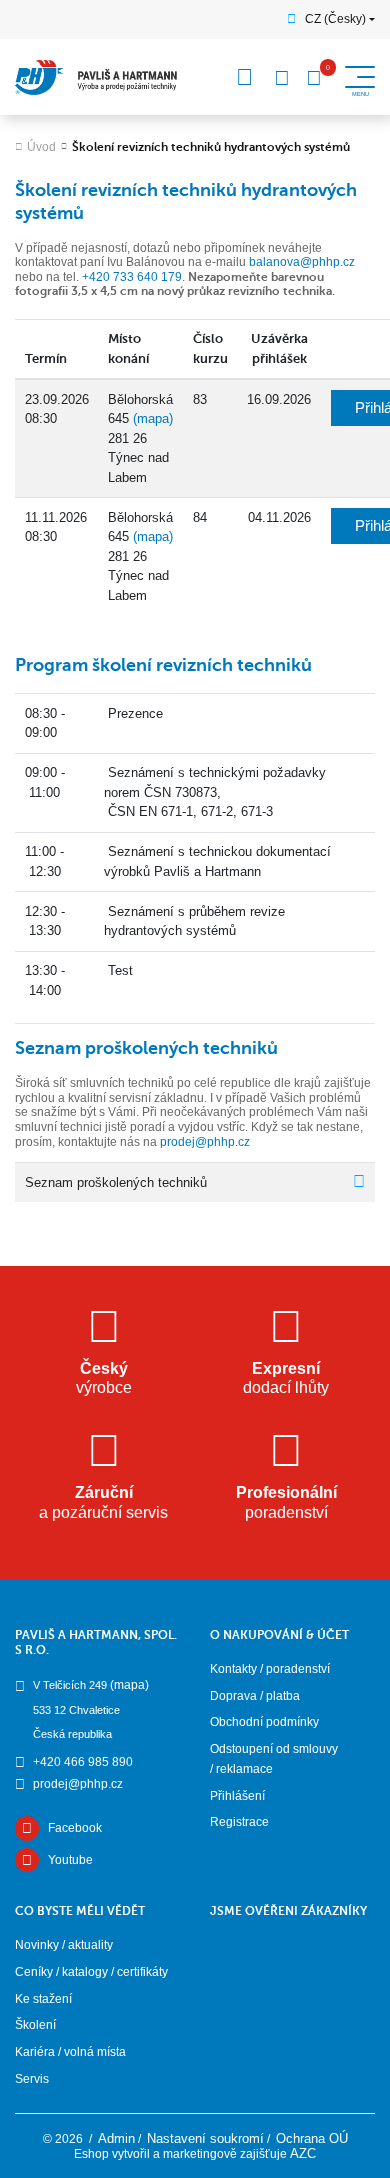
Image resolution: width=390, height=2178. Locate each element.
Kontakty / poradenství (270, 1669)
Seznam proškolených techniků (116, 1182)
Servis (32, 2079)
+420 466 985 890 (83, 1762)
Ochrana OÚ (312, 2138)
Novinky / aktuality (64, 1945)
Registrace (239, 1822)
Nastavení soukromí (205, 2138)
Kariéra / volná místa (70, 2052)
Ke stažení (43, 1999)
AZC (303, 2153)
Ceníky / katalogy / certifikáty (91, 1972)
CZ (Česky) (335, 19)
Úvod (41, 147)
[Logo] (96, 77)
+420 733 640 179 (132, 277)
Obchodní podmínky (264, 1722)
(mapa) (153, 418)
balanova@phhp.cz (302, 262)
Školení (35, 2025)
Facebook (75, 1828)
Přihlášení (237, 1796)
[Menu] (245, 77)
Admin (116, 2138)
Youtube (70, 1860)
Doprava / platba (255, 1696)
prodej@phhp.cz (205, 1142)
